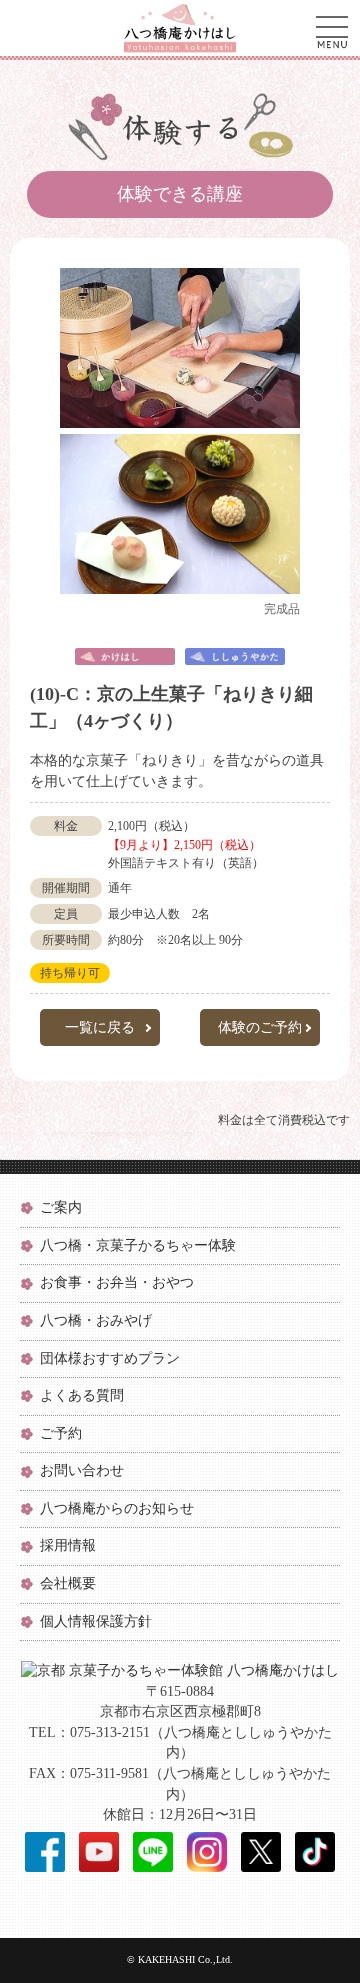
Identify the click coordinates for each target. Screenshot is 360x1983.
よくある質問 (82, 1395)
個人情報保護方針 (96, 1621)
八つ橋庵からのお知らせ (117, 1508)
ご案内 (61, 1207)
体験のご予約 (260, 1027)
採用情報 (68, 1545)
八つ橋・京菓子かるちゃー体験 (138, 1245)
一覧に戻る (100, 1027)
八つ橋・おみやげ (96, 1320)
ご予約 (61, 1433)
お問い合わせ (82, 1470)
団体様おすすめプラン (110, 1358)
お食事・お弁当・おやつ (117, 1282)
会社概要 (68, 1583)
